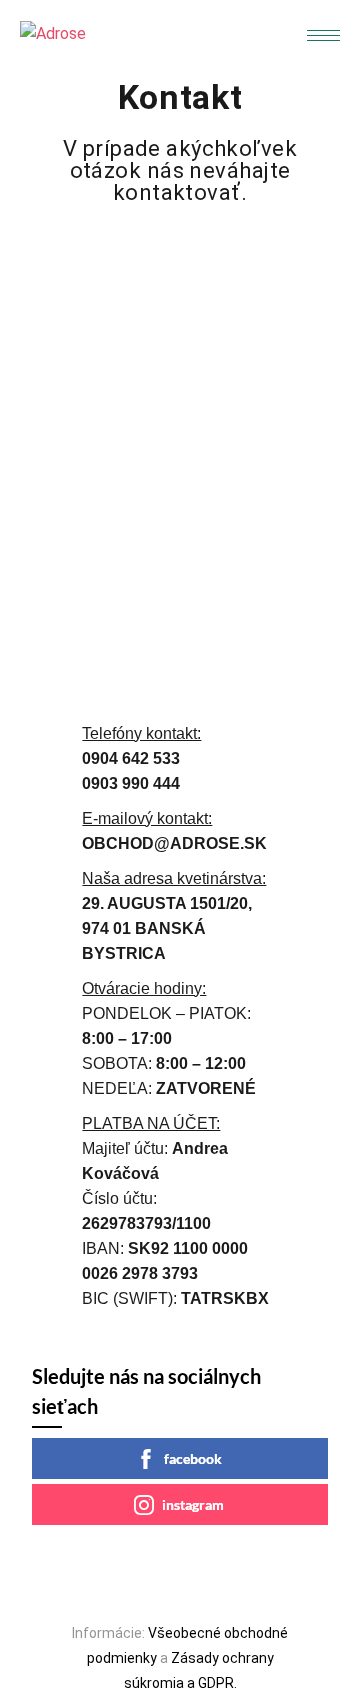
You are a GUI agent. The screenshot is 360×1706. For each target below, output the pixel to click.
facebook (193, 1458)
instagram (193, 1504)
